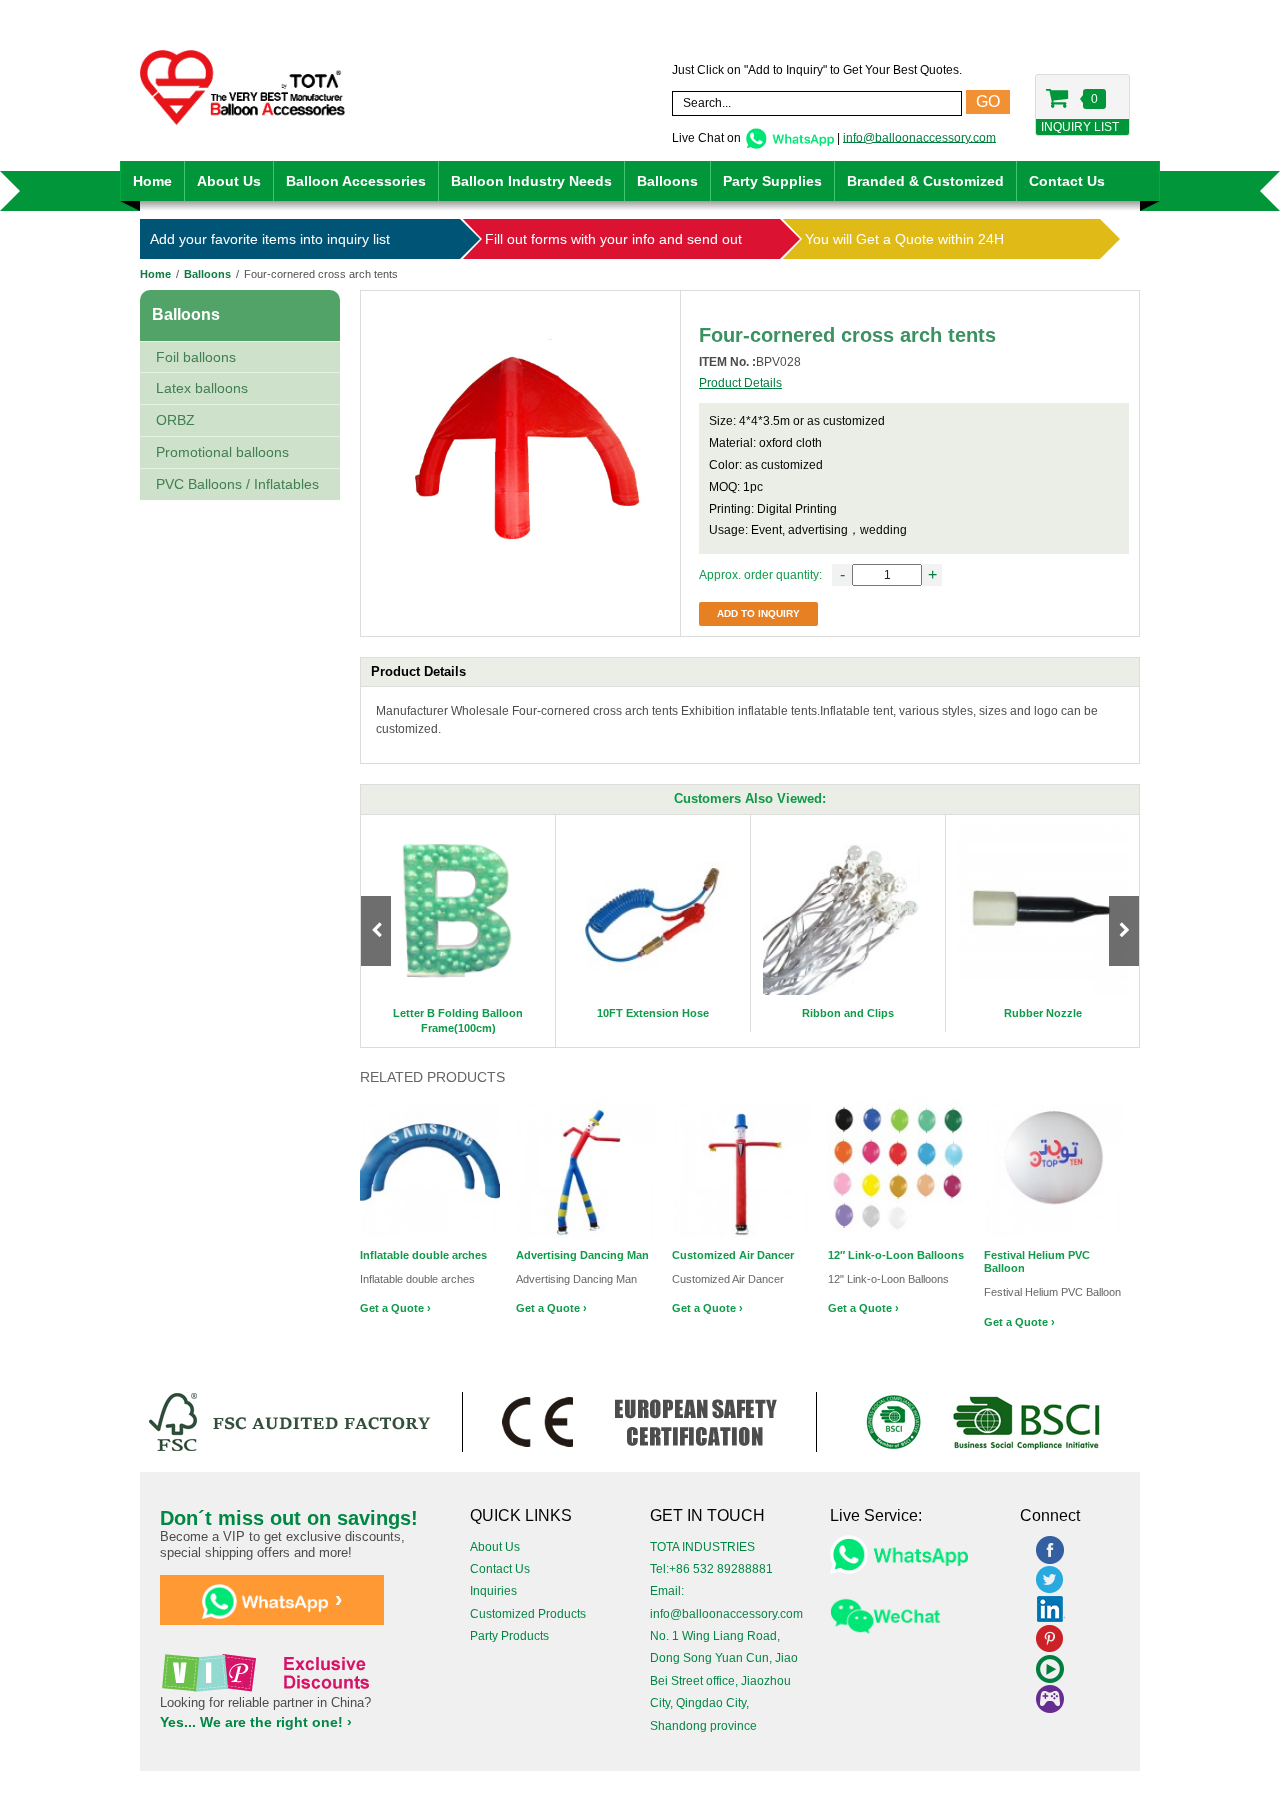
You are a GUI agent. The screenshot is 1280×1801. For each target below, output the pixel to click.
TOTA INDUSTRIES (702, 1547)
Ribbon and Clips (848, 1013)
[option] (458, 931)
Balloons (667, 181)
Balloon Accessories (356, 181)
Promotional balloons (222, 452)
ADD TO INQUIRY (758, 613)
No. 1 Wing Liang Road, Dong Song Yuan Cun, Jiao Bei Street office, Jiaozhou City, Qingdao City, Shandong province (724, 1681)
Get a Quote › (395, 1308)
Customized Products (528, 1614)
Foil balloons (196, 357)
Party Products (509, 1636)
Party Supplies (772, 181)
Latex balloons (202, 388)
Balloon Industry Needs (531, 181)
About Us (229, 181)
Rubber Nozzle (1043, 1013)
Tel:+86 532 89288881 (711, 1569)
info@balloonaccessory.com (919, 137)
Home (152, 181)
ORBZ (175, 420)
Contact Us (1067, 181)
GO (988, 101)
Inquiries (493, 1591)
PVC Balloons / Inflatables (237, 484)
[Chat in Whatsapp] (789, 137)
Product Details (740, 383)
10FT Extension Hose (653, 1013)
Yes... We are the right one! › (256, 1722)
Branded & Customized (925, 181)
